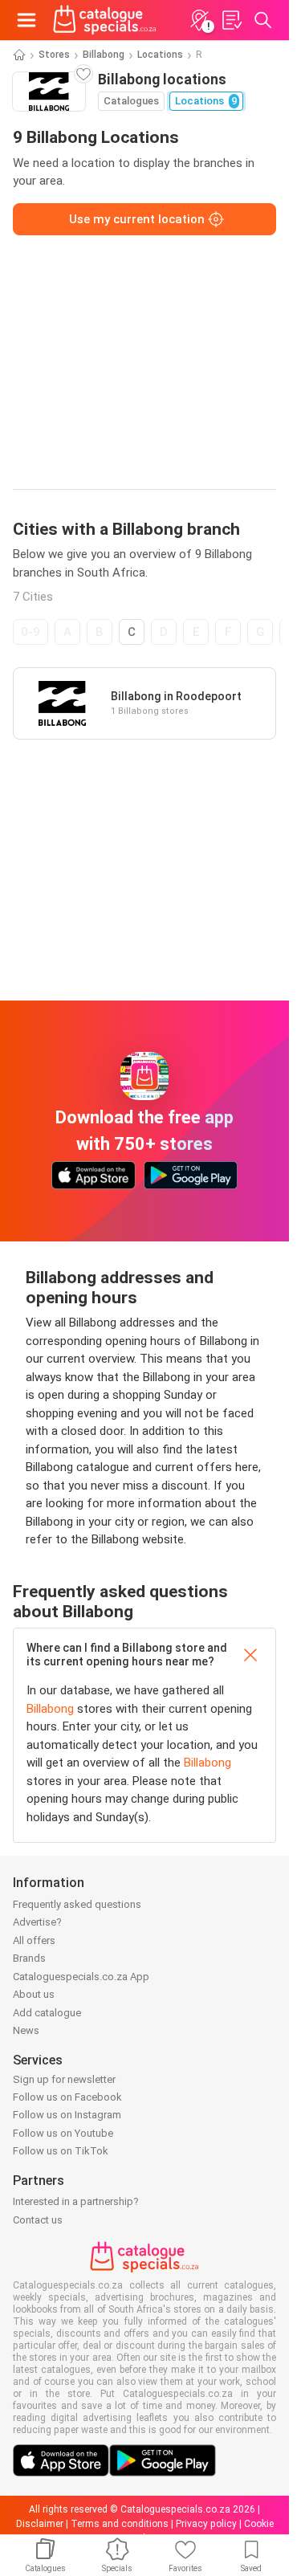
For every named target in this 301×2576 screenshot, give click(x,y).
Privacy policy (206, 2524)
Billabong (104, 55)
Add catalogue (47, 2013)
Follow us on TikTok (61, 2151)
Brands (29, 1958)
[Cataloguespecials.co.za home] (105, 20)
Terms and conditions (120, 2524)
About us (34, 1994)
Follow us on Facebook (67, 2097)
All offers (34, 1940)
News (26, 2030)
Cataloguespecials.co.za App (81, 1977)
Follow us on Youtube (63, 2133)
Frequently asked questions (77, 1904)
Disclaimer (40, 2524)
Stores (54, 55)
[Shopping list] (231, 20)
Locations (160, 55)
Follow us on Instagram (67, 2115)
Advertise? (37, 1922)
